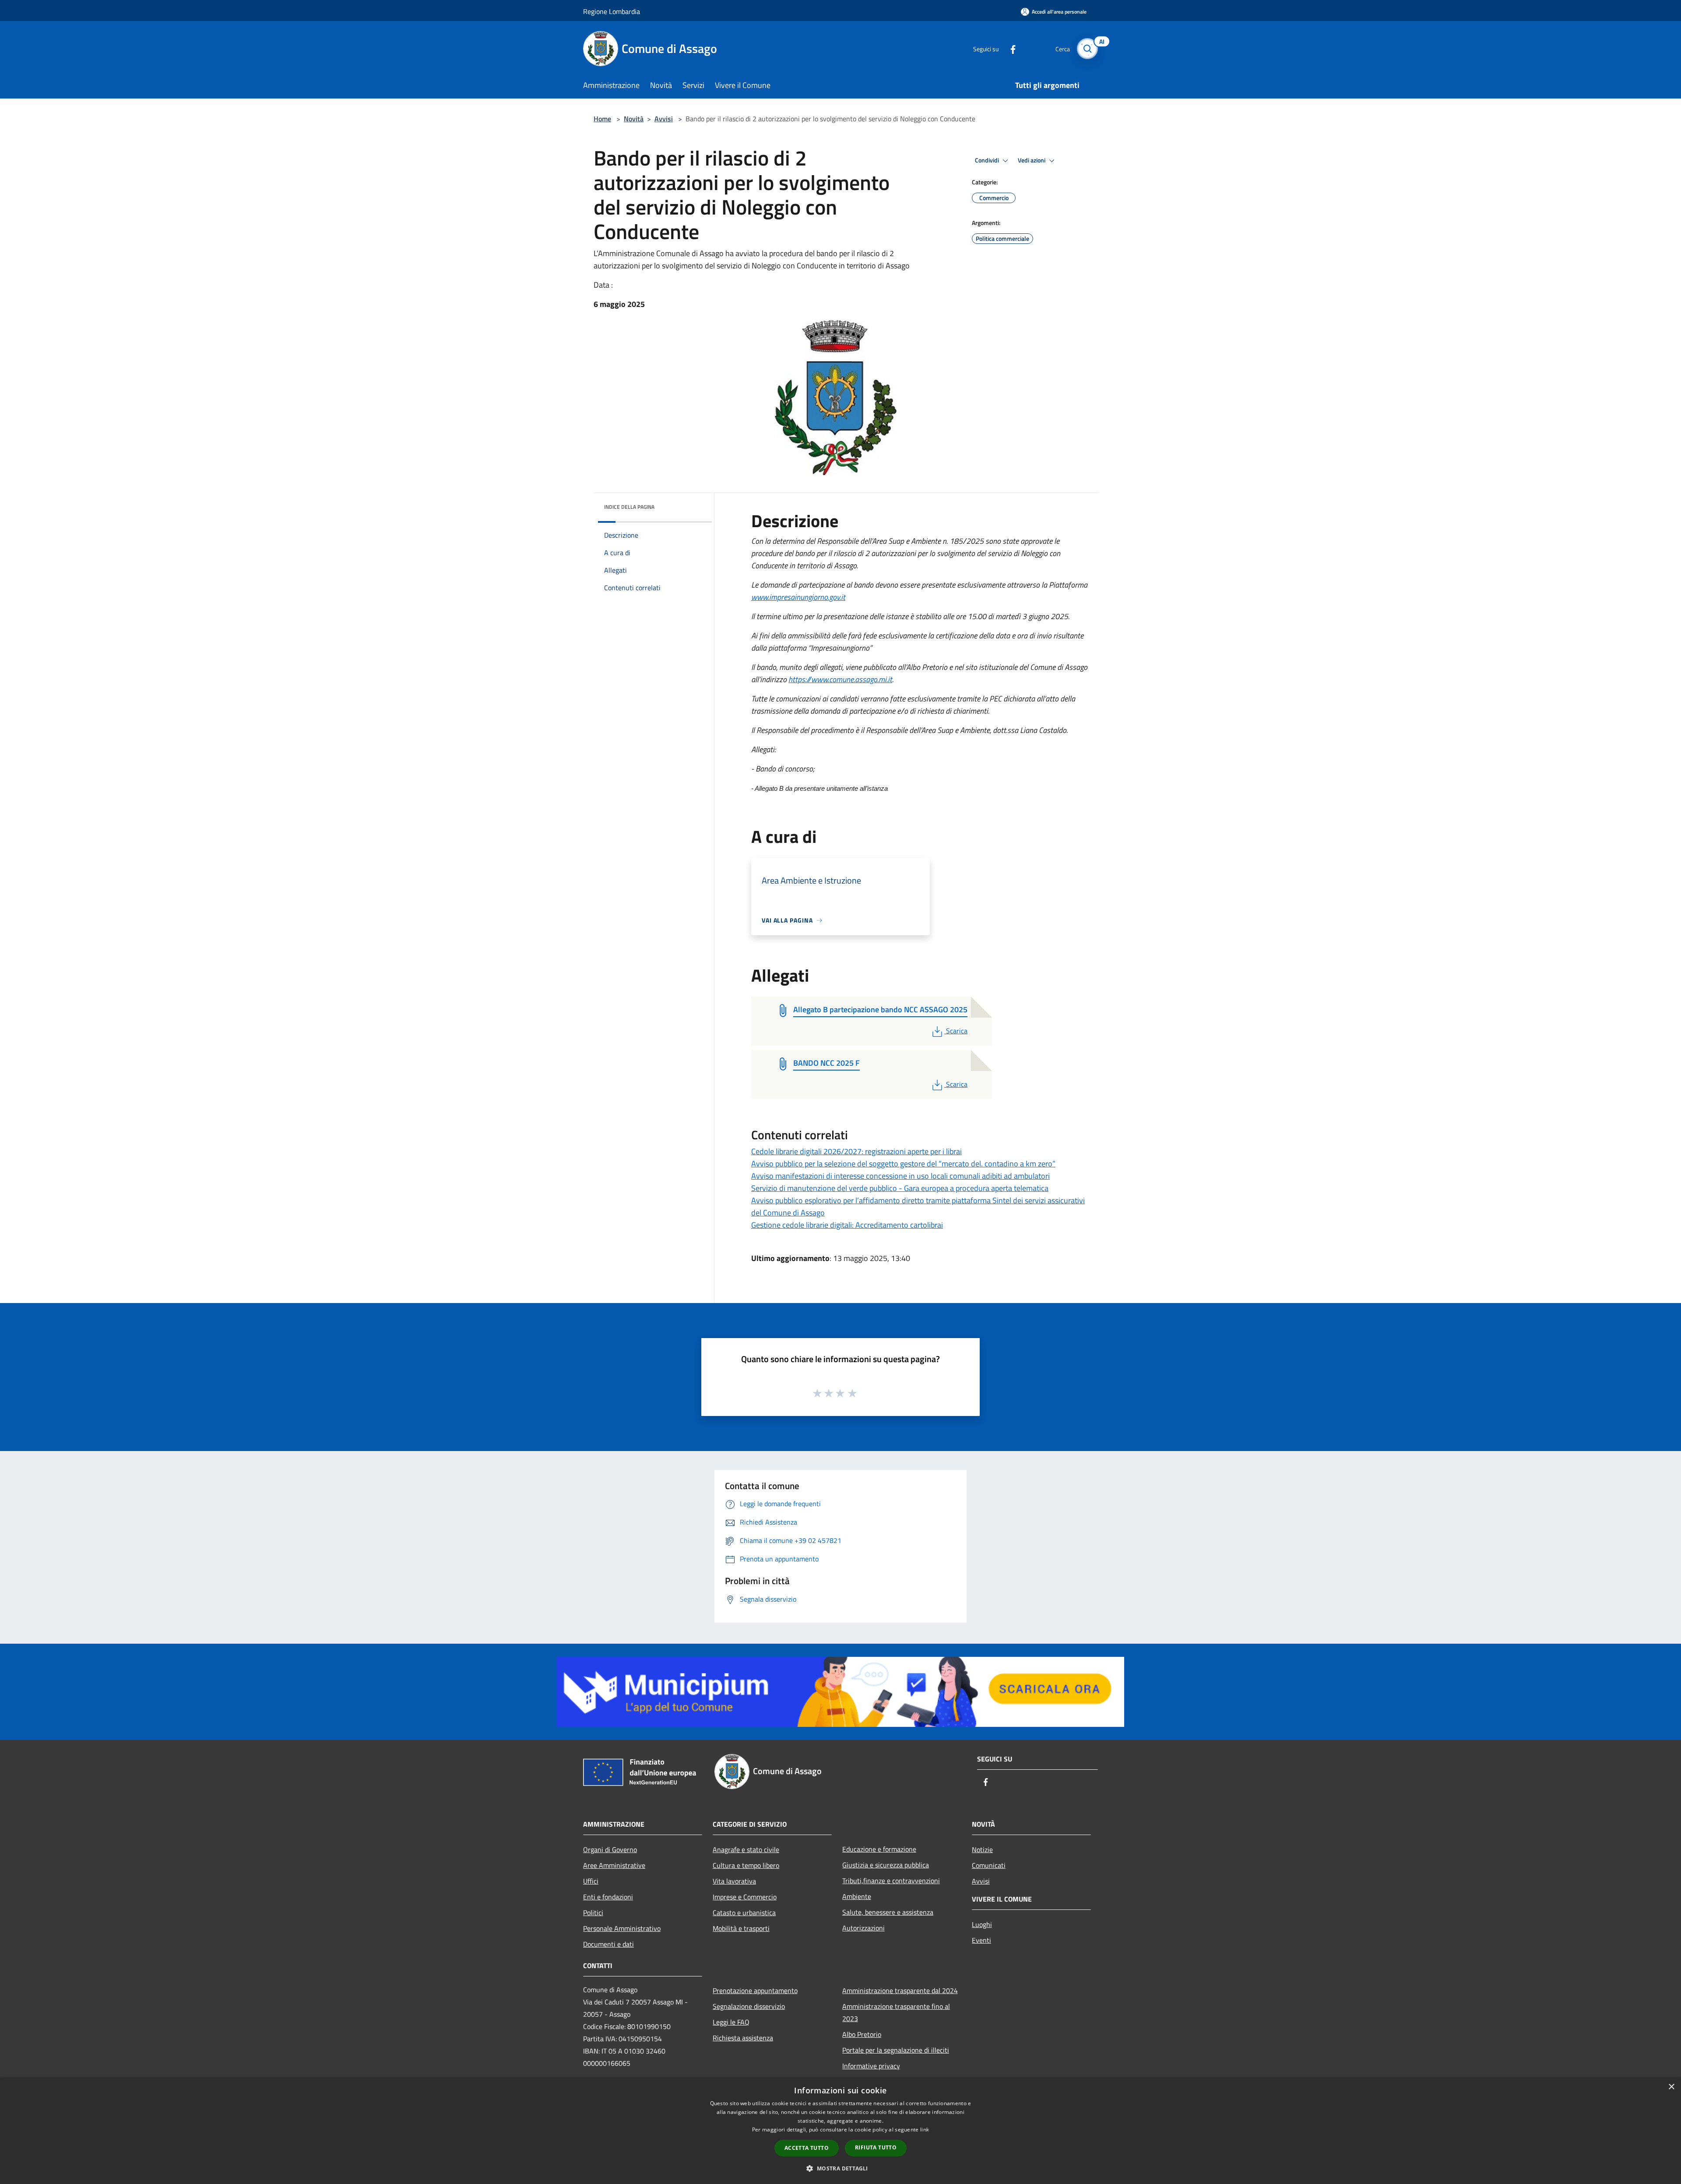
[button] (840, 2168)
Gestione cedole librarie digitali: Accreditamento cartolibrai (847, 1225)
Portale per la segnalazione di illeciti (896, 2050)
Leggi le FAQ (731, 2022)
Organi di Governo (610, 1849)
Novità (634, 119)
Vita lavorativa (734, 1881)
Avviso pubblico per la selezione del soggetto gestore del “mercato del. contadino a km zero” (903, 1164)
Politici (593, 1913)
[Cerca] (1087, 49)
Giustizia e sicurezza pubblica (886, 1865)
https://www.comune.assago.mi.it (840, 679)
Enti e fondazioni (608, 1897)
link (925, 2129)
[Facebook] (1009, 48)
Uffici (591, 1881)
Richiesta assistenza (743, 2038)
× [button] (1671, 2087)
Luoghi (982, 1924)
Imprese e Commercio (745, 1897)
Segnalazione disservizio (749, 2006)
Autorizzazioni (863, 1928)
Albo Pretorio (862, 2034)
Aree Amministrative (614, 1865)
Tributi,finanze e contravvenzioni (891, 1881)
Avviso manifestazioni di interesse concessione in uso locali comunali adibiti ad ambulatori (900, 1176)
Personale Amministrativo (622, 1928)
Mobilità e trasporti (741, 1928)
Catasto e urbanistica (744, 1913)
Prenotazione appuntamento (755, 1990)
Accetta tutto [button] (807, 2148)
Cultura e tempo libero (746, 1865)
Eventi (981, 1940)
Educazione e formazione (879, 1849)
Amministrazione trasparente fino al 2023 (896, 2012)
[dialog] (840, 2131)
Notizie (982, 1849)
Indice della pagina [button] (629, 507)
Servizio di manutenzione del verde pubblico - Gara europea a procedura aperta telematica (900, 1188)
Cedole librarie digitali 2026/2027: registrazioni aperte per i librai (856, 1151)
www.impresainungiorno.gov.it (798, 597)
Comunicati (989, 1865)
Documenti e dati (608, 1944)
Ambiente (857, 1896)
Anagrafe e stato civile (746, 1849)
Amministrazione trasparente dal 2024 (900, 1990)
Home (602, 119)
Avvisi (664, 119)
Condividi (988, 160)
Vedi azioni (1032, 160)
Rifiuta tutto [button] (876, 2147)
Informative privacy (871, 2066)
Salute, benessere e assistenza (888, 1912)
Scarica (957, 1031)
